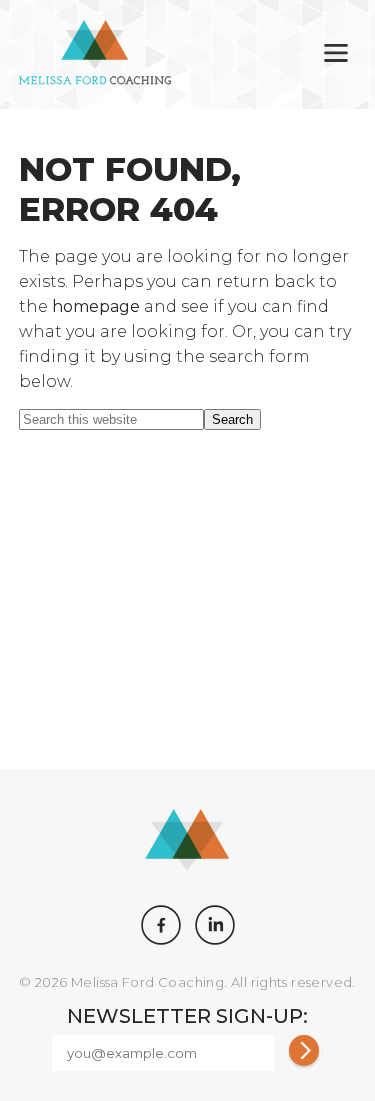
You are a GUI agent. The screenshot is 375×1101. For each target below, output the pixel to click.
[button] (336, 54)
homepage (96, 306)
